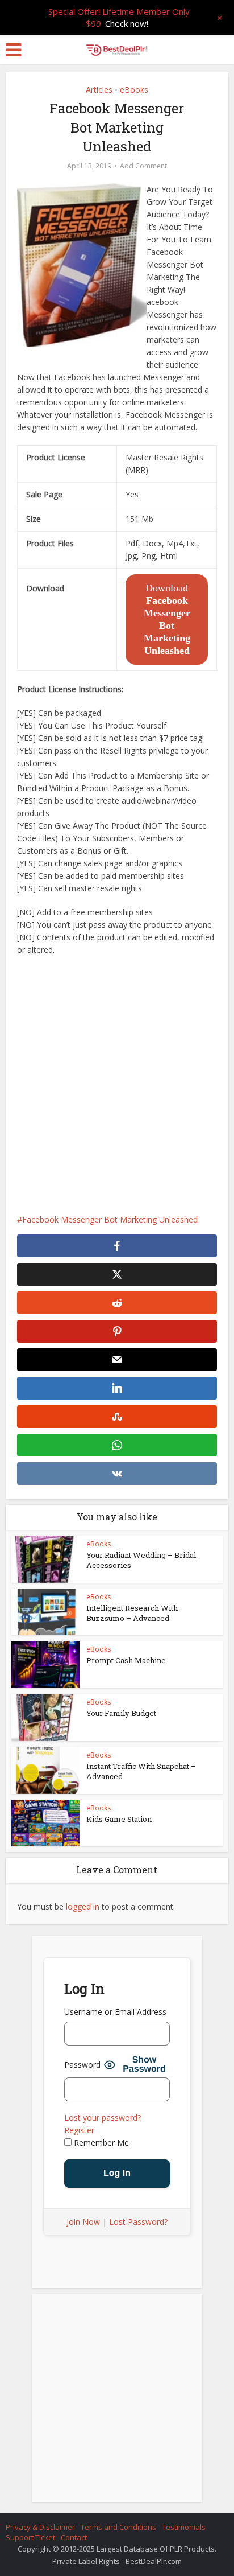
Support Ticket (30, 2537)
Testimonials (184, 2527)
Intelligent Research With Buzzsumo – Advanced (132, 1613)
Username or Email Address (115, 2012)
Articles (99, 90)
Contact (74, 2537)
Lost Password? (138, 2222)
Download (167, 619)
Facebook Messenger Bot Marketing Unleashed (110, 1219)
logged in (83, 1906)
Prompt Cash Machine (126, 1660)
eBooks (134, 90)
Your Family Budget (121, 1713)
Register (79, 2130)
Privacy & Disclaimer (40, 2527)
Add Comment (143, 166)
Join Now (83, 2222)
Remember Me (100, 2143)
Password (82, 2065)
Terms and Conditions (118, 2527)
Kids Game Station (119, 1819)
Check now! (127, 23)
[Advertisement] (117, 1085)
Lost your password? (103, 2118)
